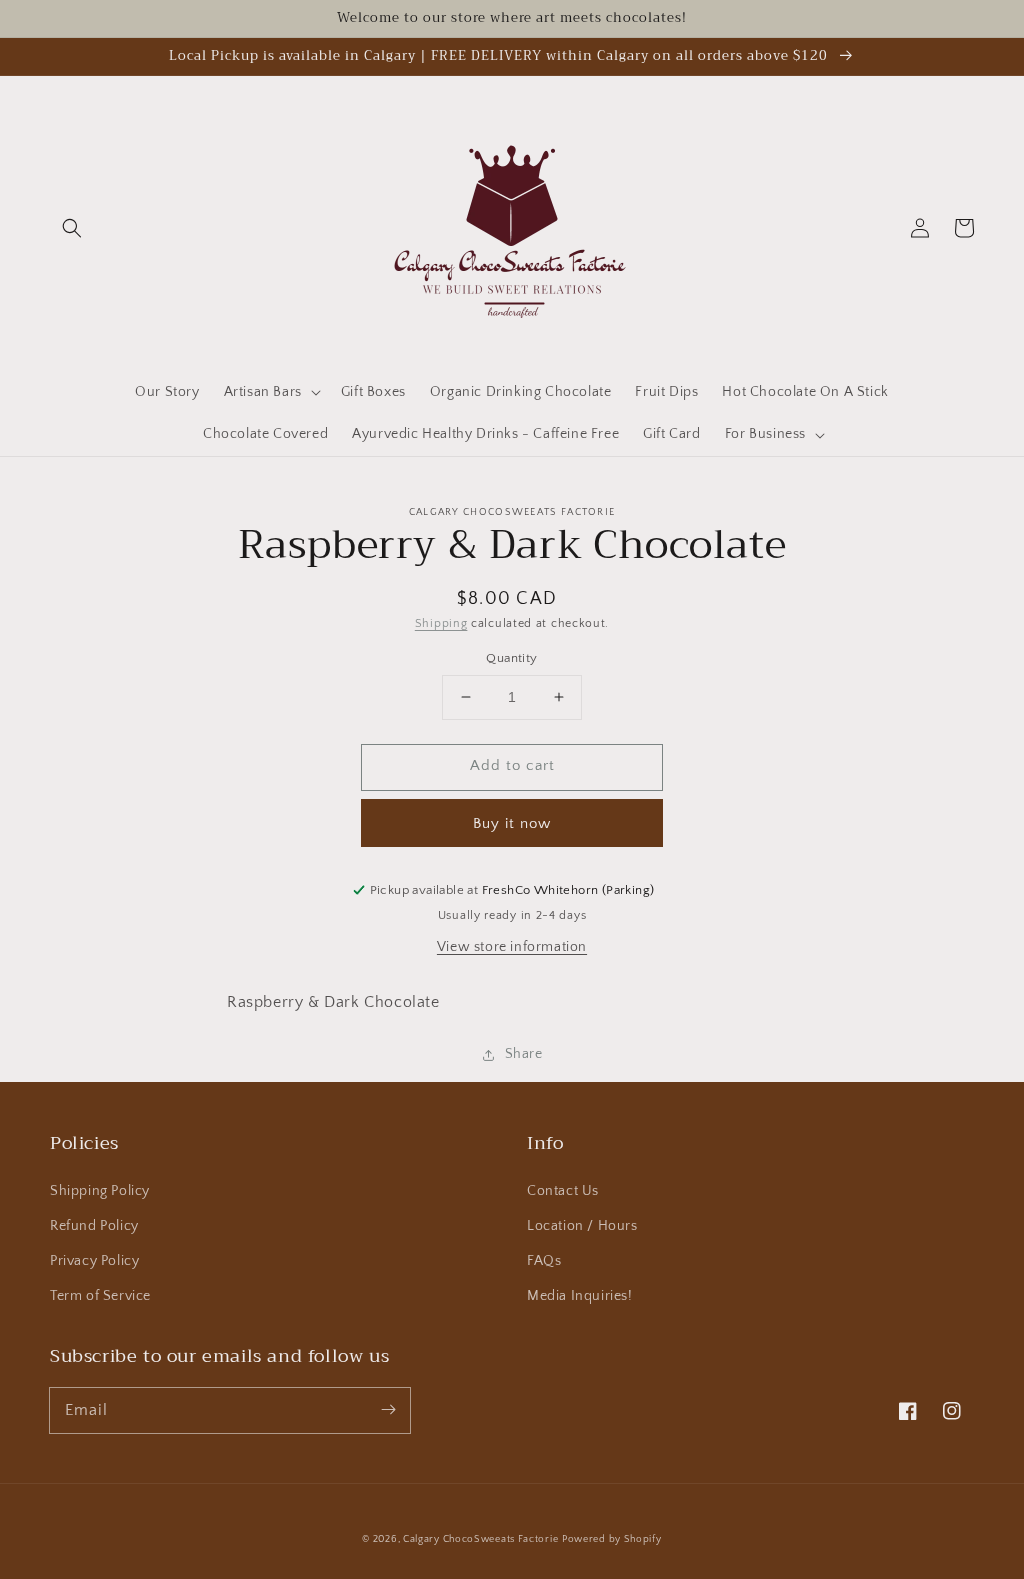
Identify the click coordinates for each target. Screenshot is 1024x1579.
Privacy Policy (94, 1261)
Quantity (511, 658)
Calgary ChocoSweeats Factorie (480, 1539)
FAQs (544, 1261)
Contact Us (563, 1191)
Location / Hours (582, 1226)
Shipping (441, 623)
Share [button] (524, 1054)
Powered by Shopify (612, 1539)
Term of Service (100, 1296)
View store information (512, 947)
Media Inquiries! (580, 1296)
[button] (72, 228)
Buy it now (512, 823)
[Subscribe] (388, 1410)
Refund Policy (94, 1226)
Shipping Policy (100, 1191)
